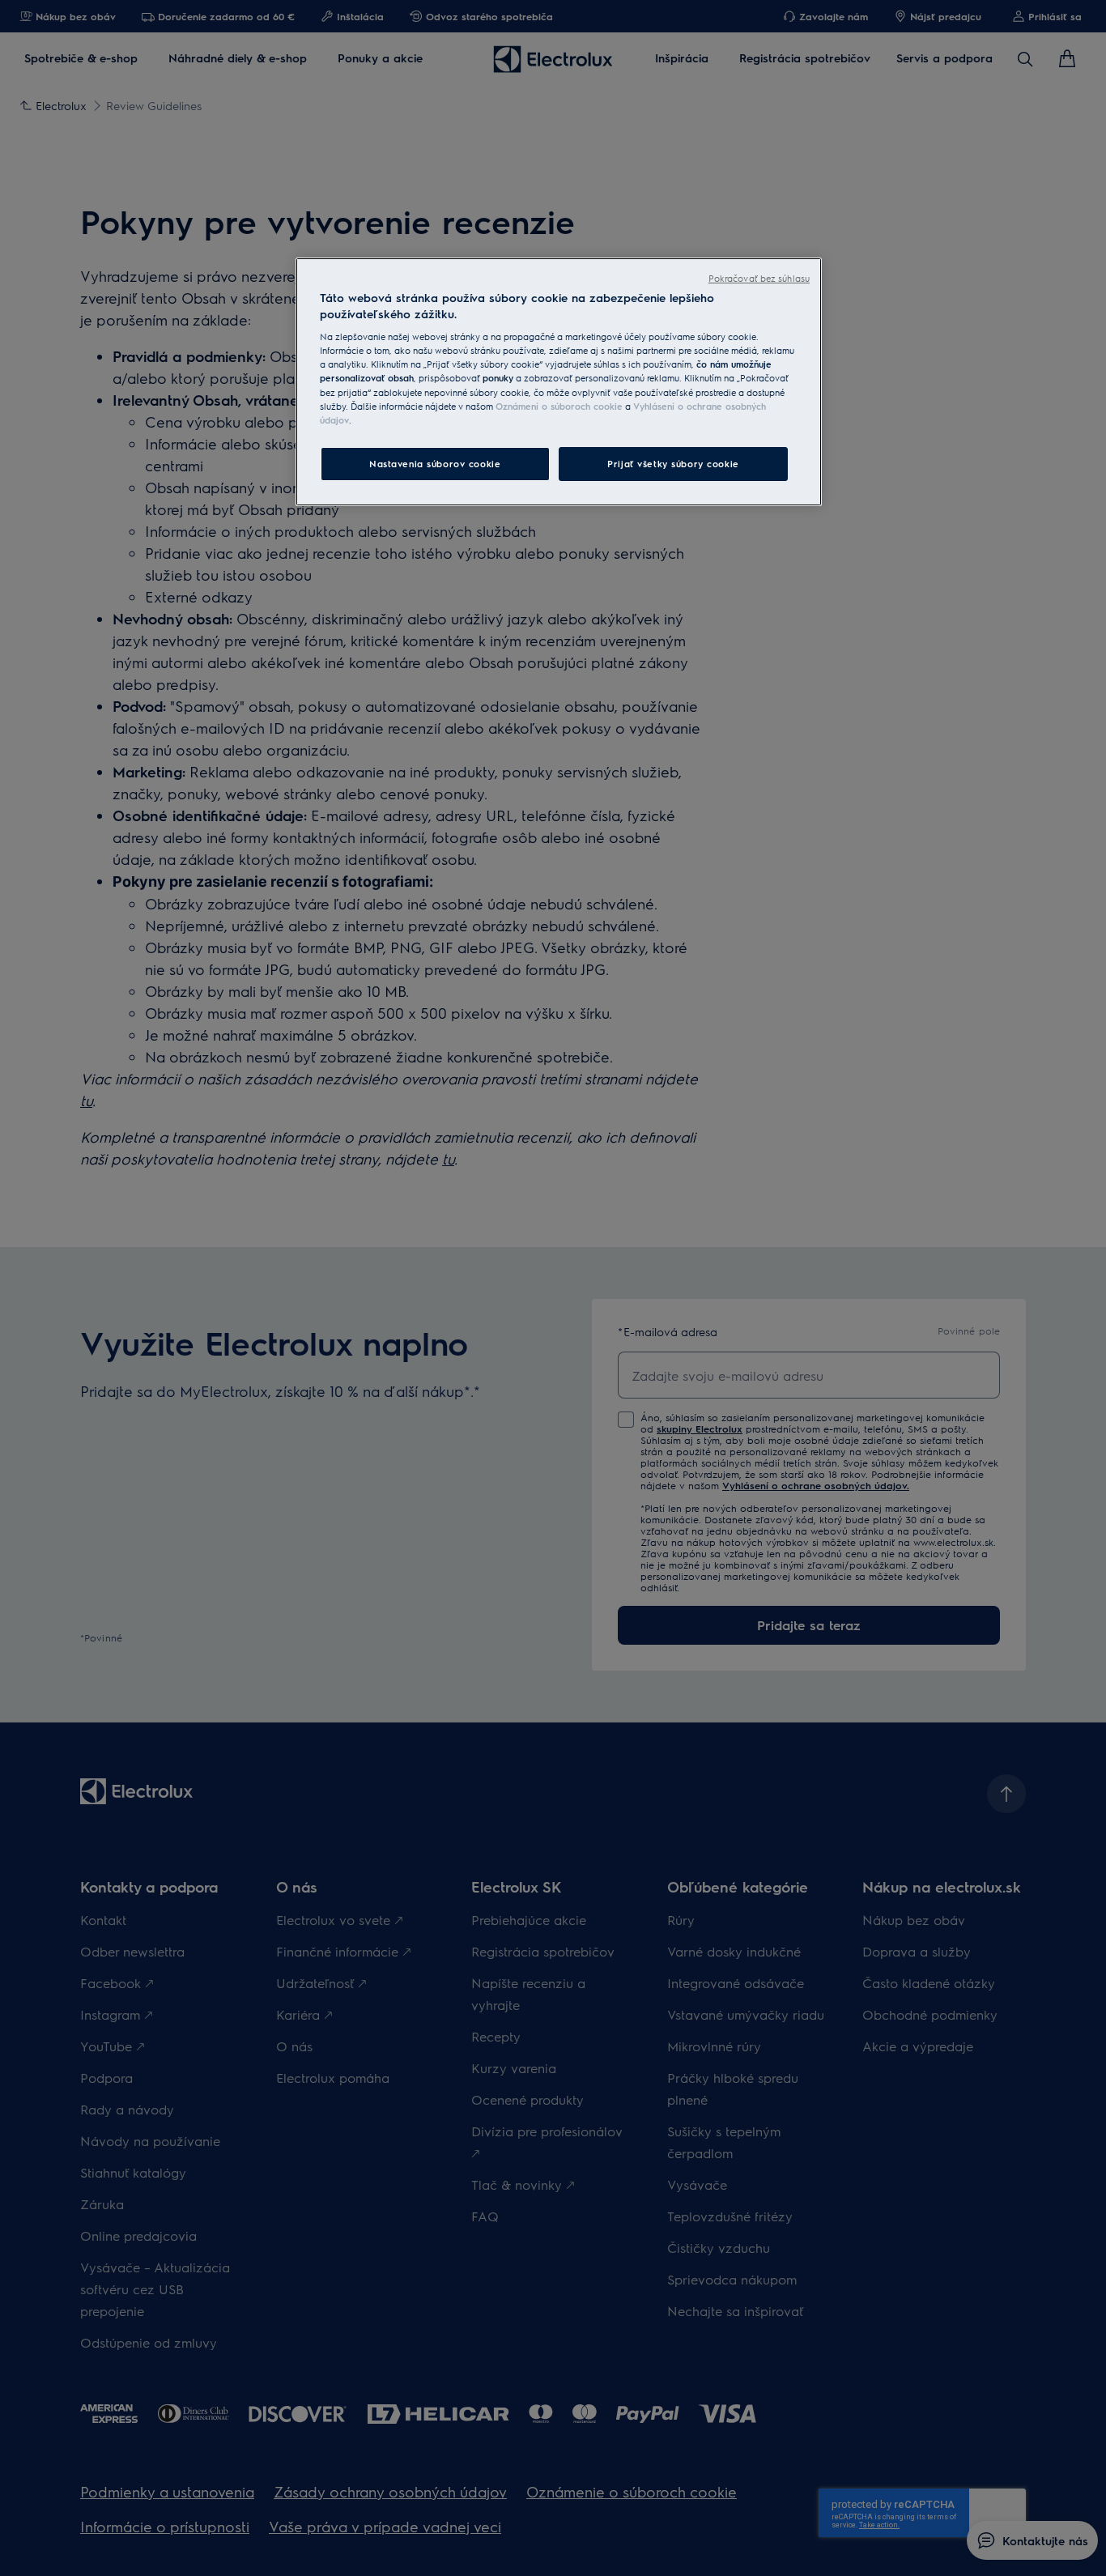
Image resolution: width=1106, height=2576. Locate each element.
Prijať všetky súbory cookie (673, 464)
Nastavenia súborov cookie (435, 464)
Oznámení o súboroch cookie (559, 406)
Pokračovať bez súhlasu (759, 278)
